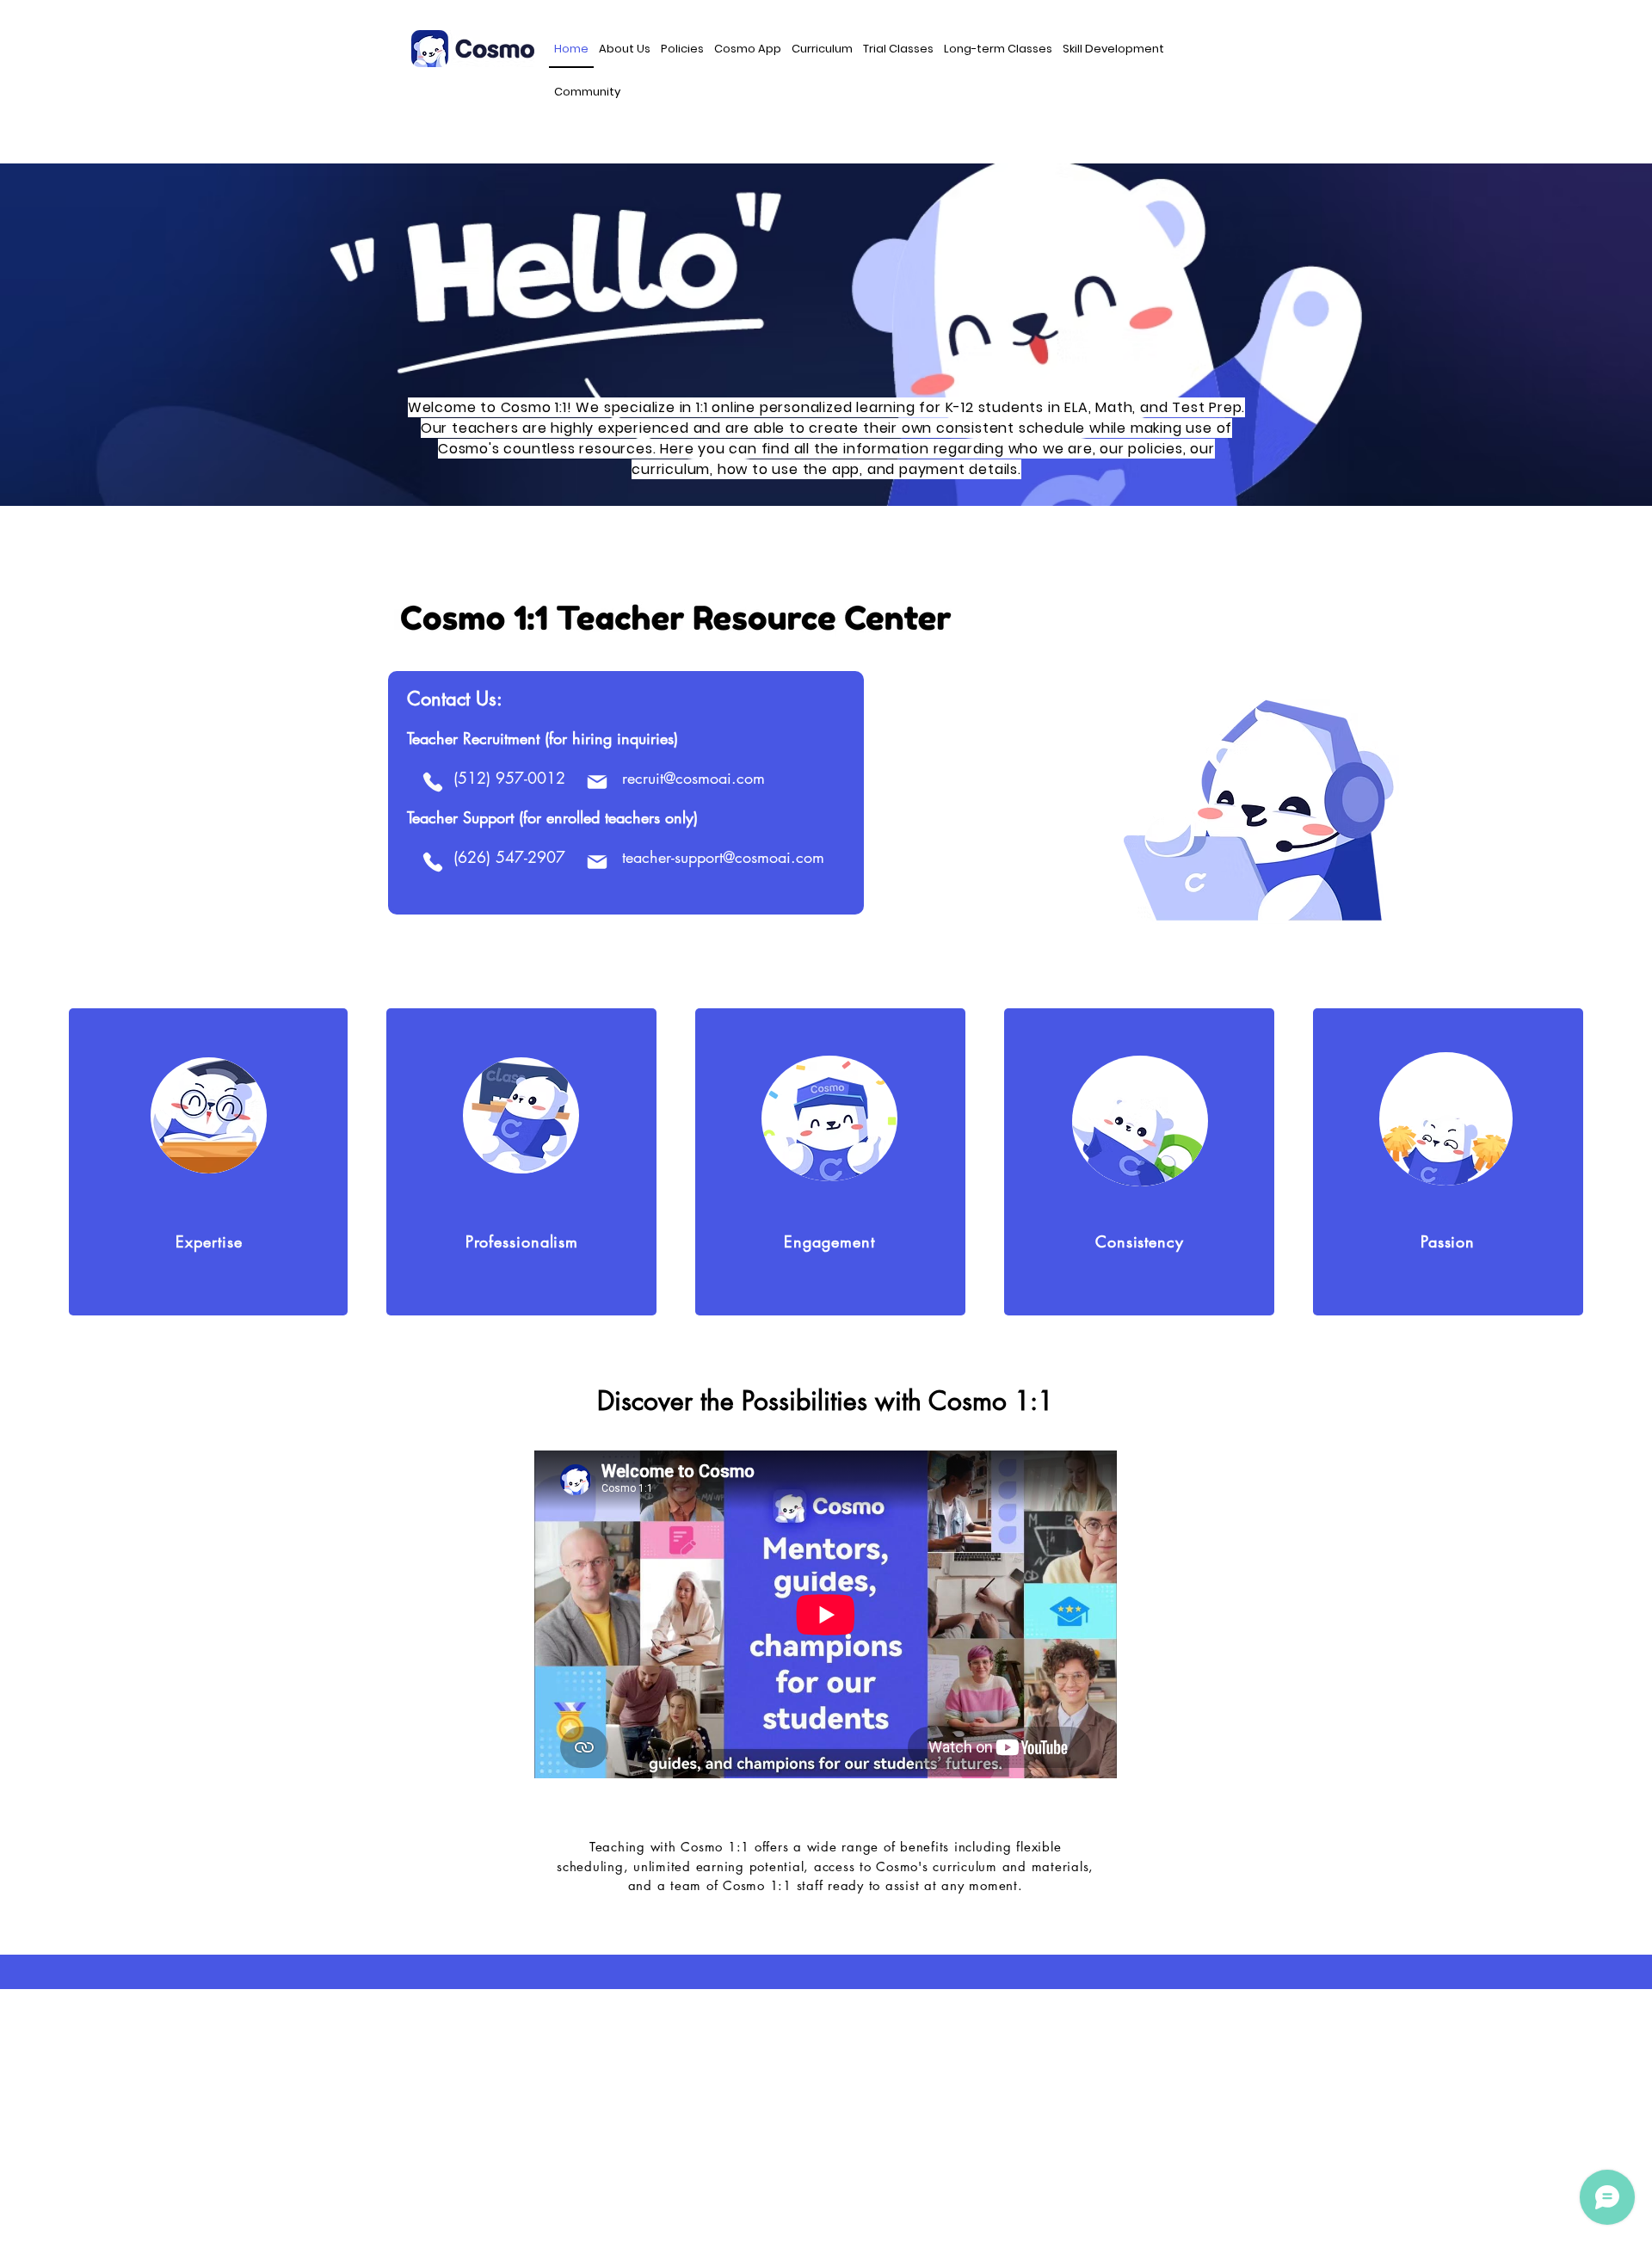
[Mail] (598, 782)
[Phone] (433, 782)
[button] (625, 50)
